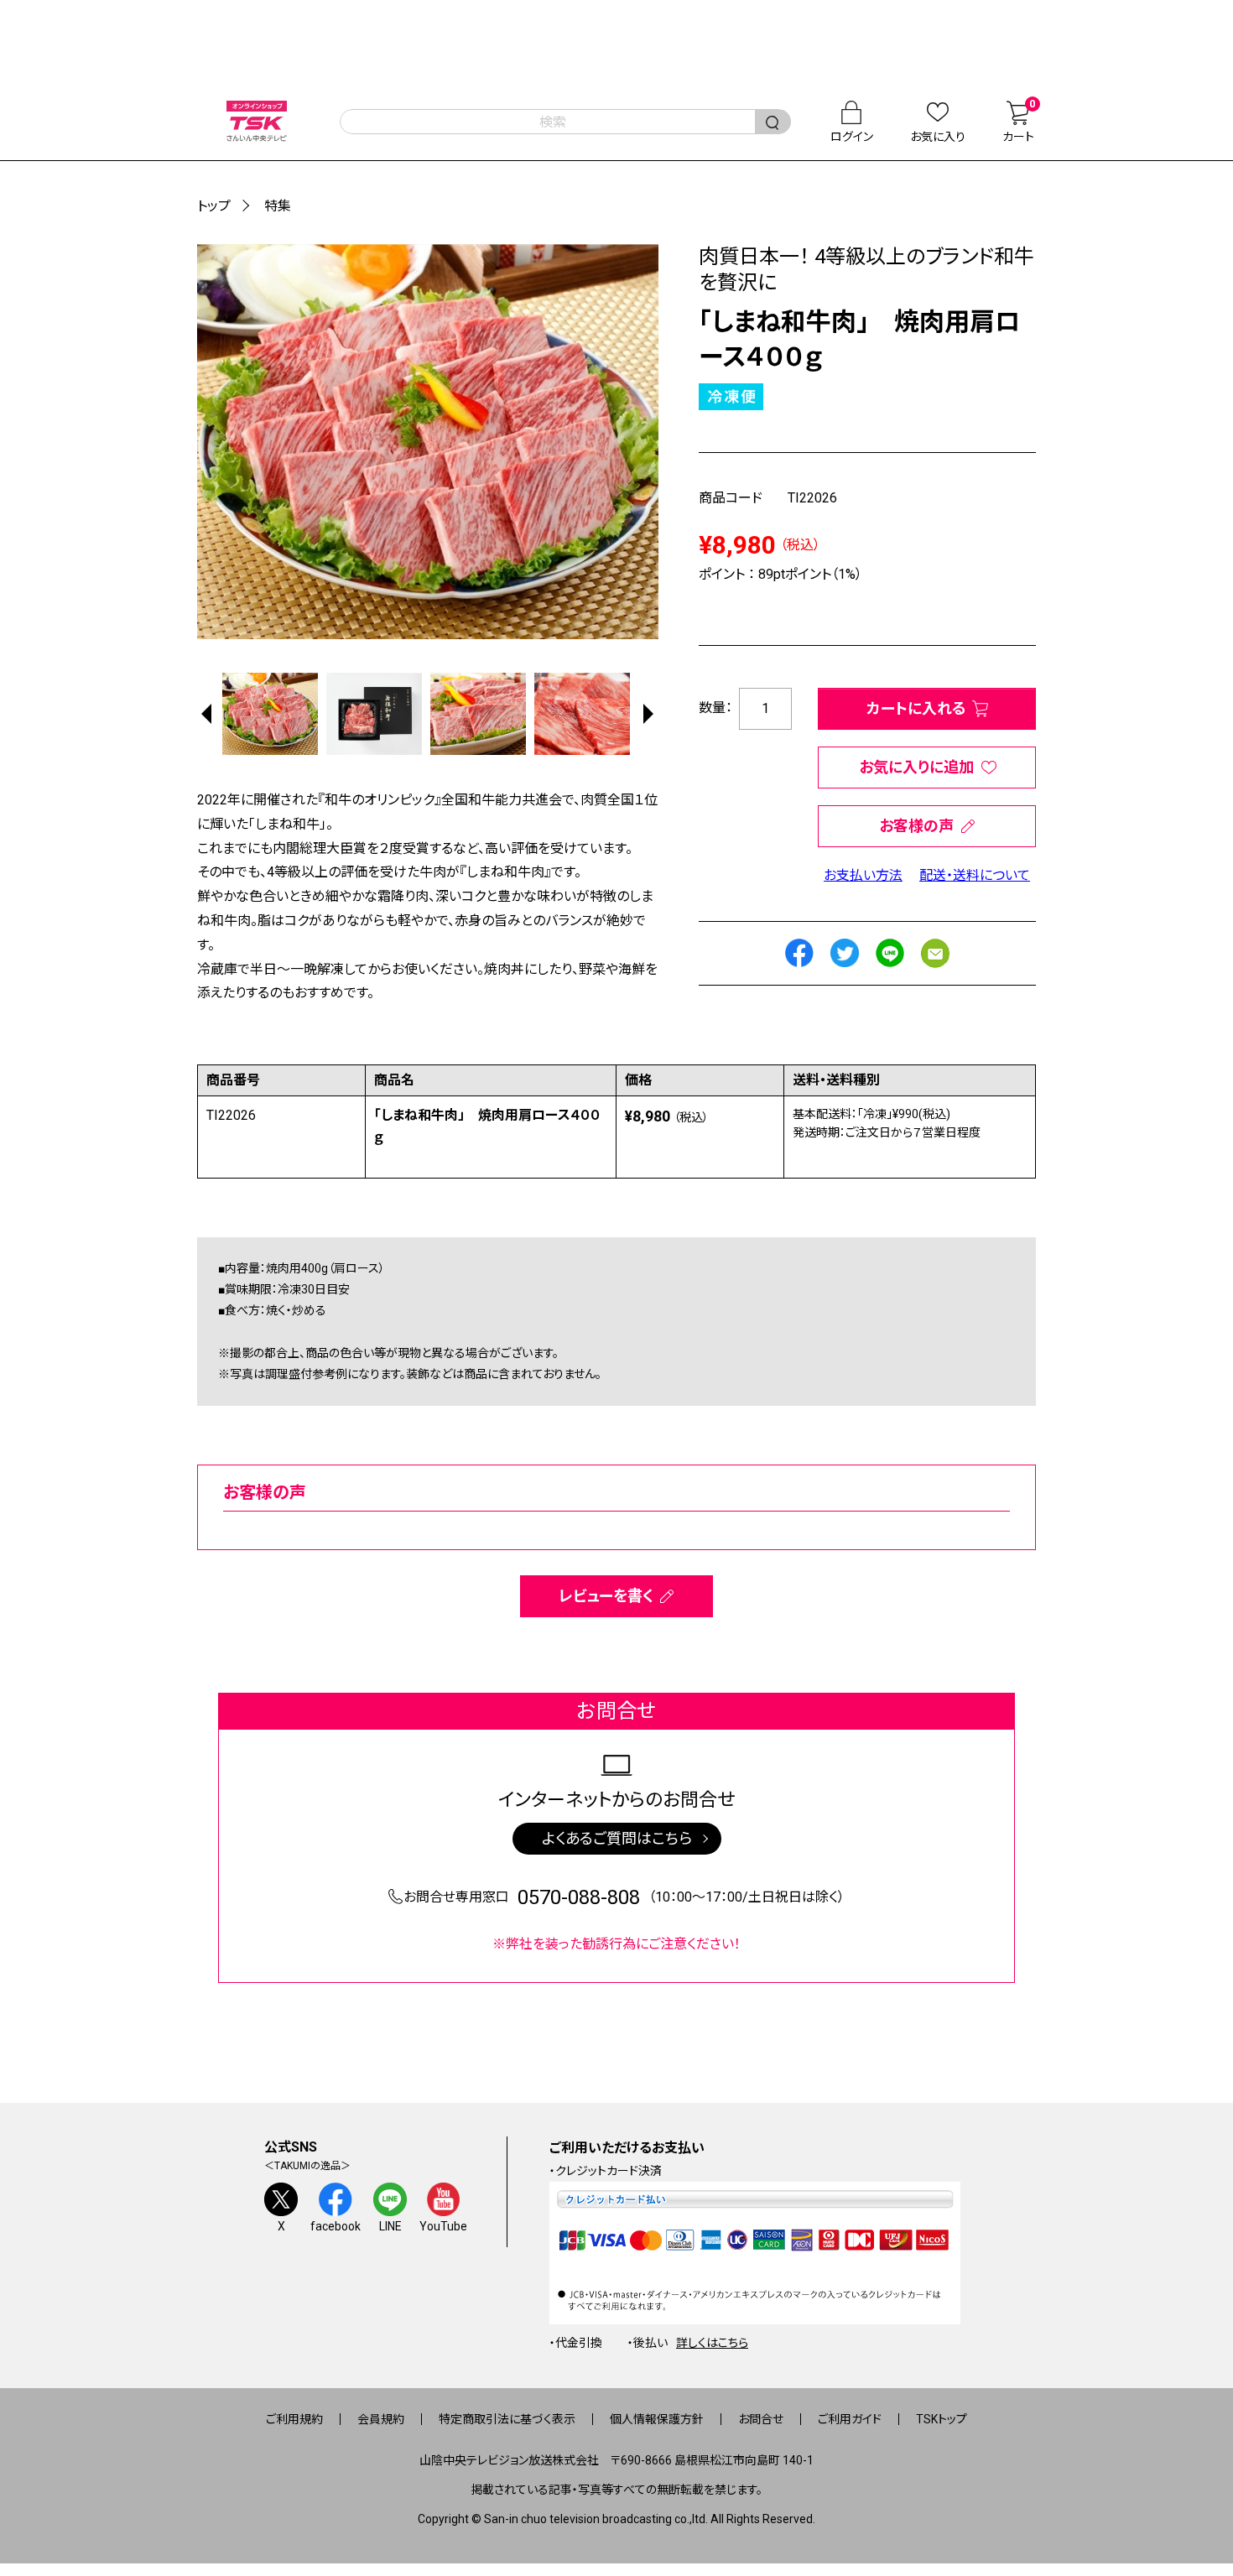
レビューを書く (606, 1596)
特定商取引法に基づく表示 (507, 2419)
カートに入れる (916, 708)
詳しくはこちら (712, 2343)
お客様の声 (916, 826)
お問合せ (761, 2419)
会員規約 (381, 2419)
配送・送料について (975, 875)
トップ (214, 206)
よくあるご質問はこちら (617, 1838)
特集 (278, 206)
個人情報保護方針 (657, 2419)
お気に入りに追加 (916, 767)
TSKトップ (942, 2419)
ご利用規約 (294, 2419)
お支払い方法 (863, 875)
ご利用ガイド (850, 2419)
